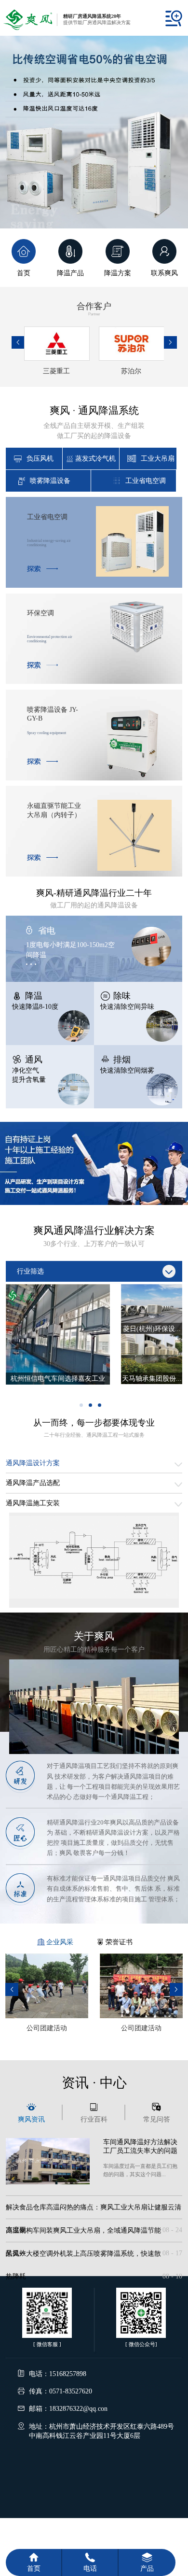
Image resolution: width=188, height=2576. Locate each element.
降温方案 (118, 273)
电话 (90, 2568)
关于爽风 (94, 1642)
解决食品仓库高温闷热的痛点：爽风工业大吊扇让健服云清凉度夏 (94, 2211)
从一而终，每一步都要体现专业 (94, 1428)
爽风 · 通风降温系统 (94, 422)
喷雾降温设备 (50, 481)
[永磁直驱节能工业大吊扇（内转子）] (134, 868)
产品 (147, 2568)
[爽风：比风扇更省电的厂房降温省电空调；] (94, 136)
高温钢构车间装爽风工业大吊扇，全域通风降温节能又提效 (94, 2234)
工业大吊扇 (158, 458)
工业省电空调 (146, 481)
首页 (24, 273)
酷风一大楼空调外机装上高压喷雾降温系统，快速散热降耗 (94, 2257)
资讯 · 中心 (94, 2083)
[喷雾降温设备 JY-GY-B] (134, 776)
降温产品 (70, 273)
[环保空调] (137, 651)
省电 (47, 931)
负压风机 (40, 458)
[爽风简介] (94, 1752)
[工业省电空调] (132, 574)
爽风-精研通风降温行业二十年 (94, 899)
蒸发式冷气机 (95, 458)
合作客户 (94, 309)
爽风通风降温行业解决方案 (94, 1236)
